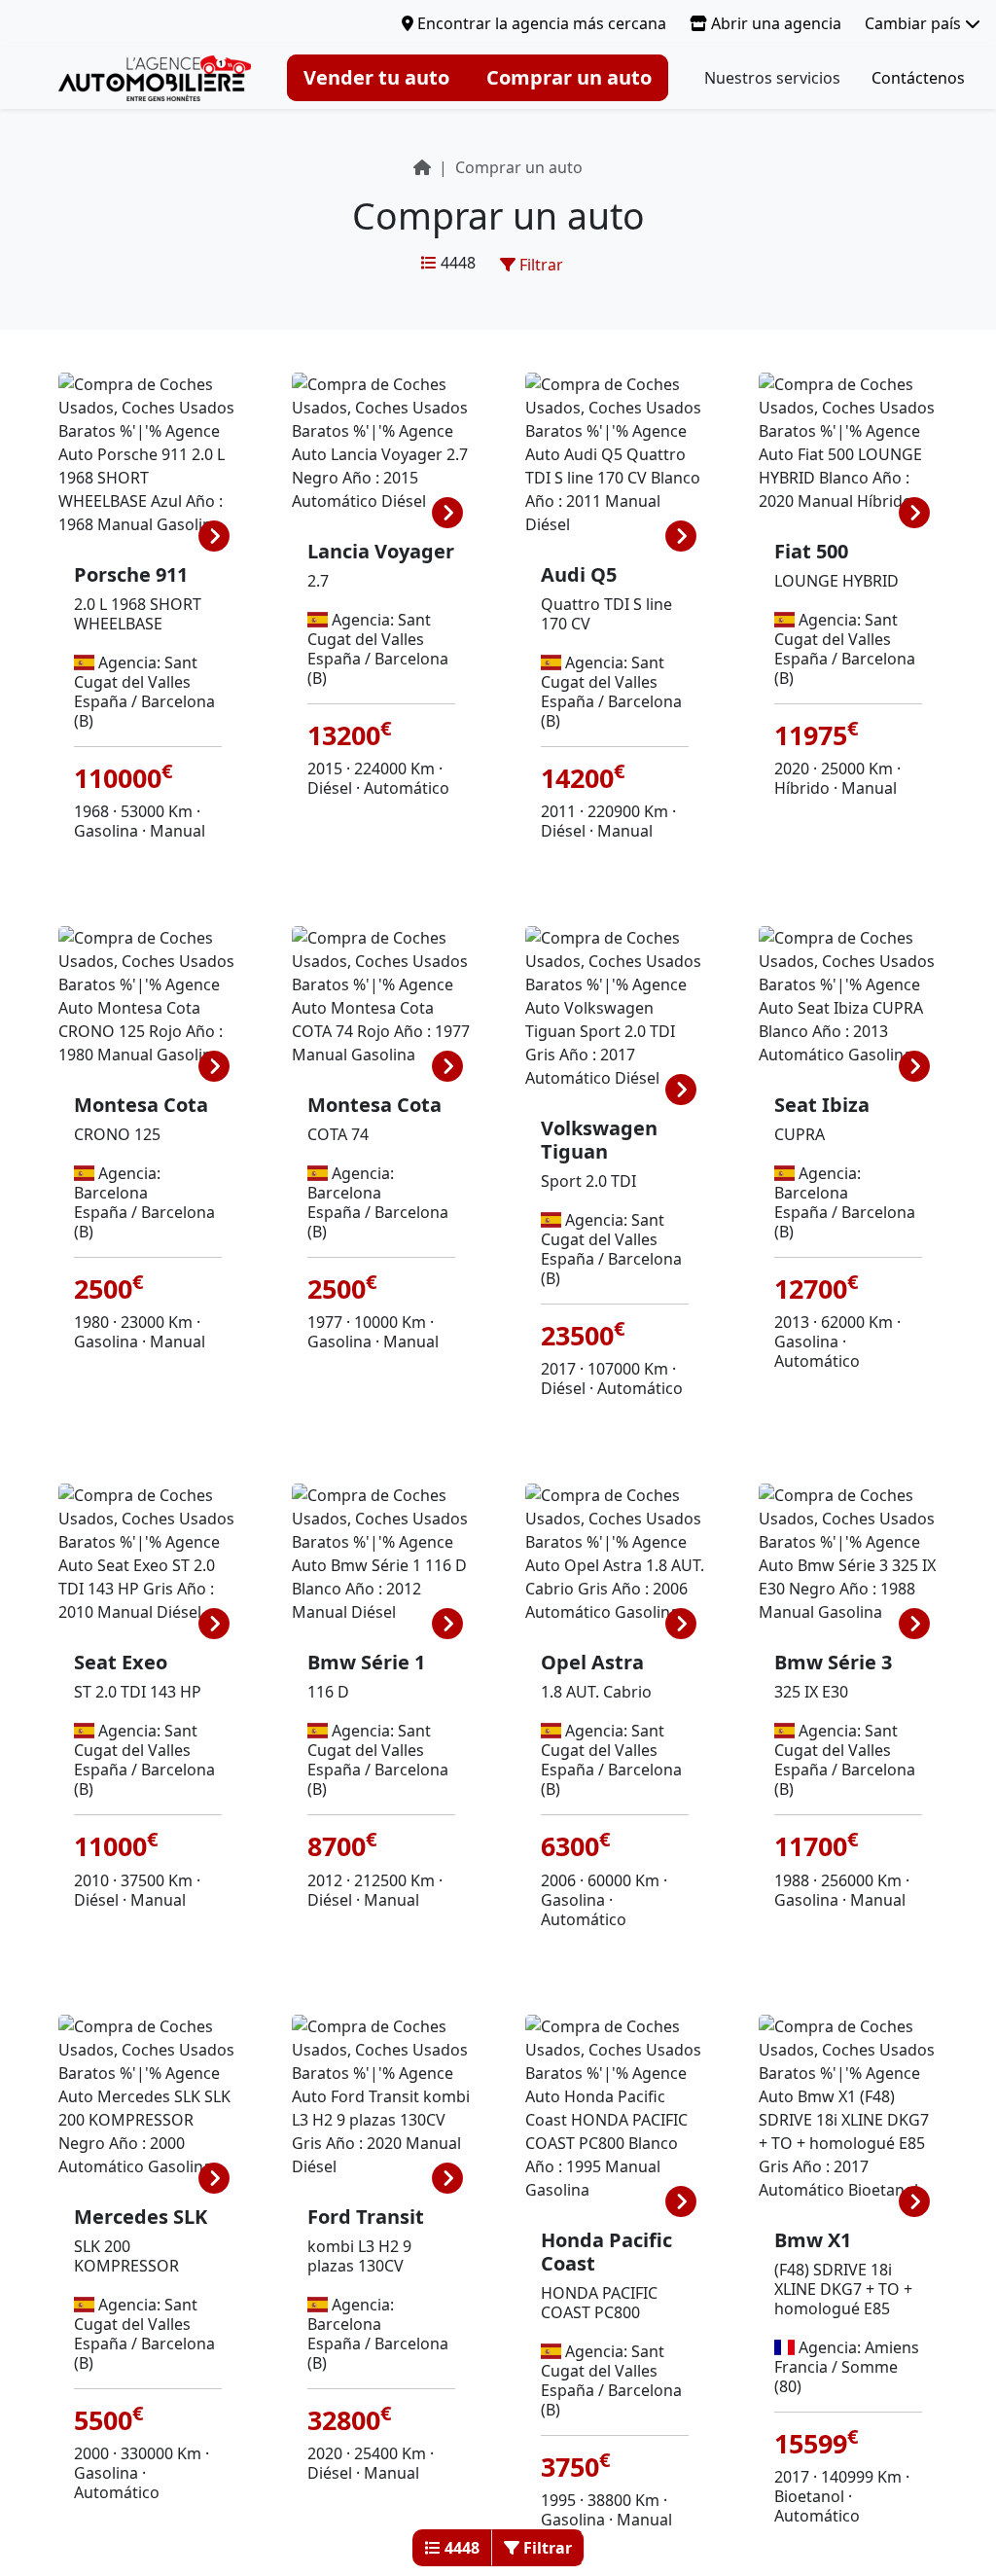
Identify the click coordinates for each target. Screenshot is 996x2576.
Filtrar (539, 265)
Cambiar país (915, 23)
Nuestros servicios (772, 78)
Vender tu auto (376, 77)
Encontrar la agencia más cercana (540, 23)
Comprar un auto (569, 77)
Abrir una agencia (774, 23)
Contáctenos (918, 78)
